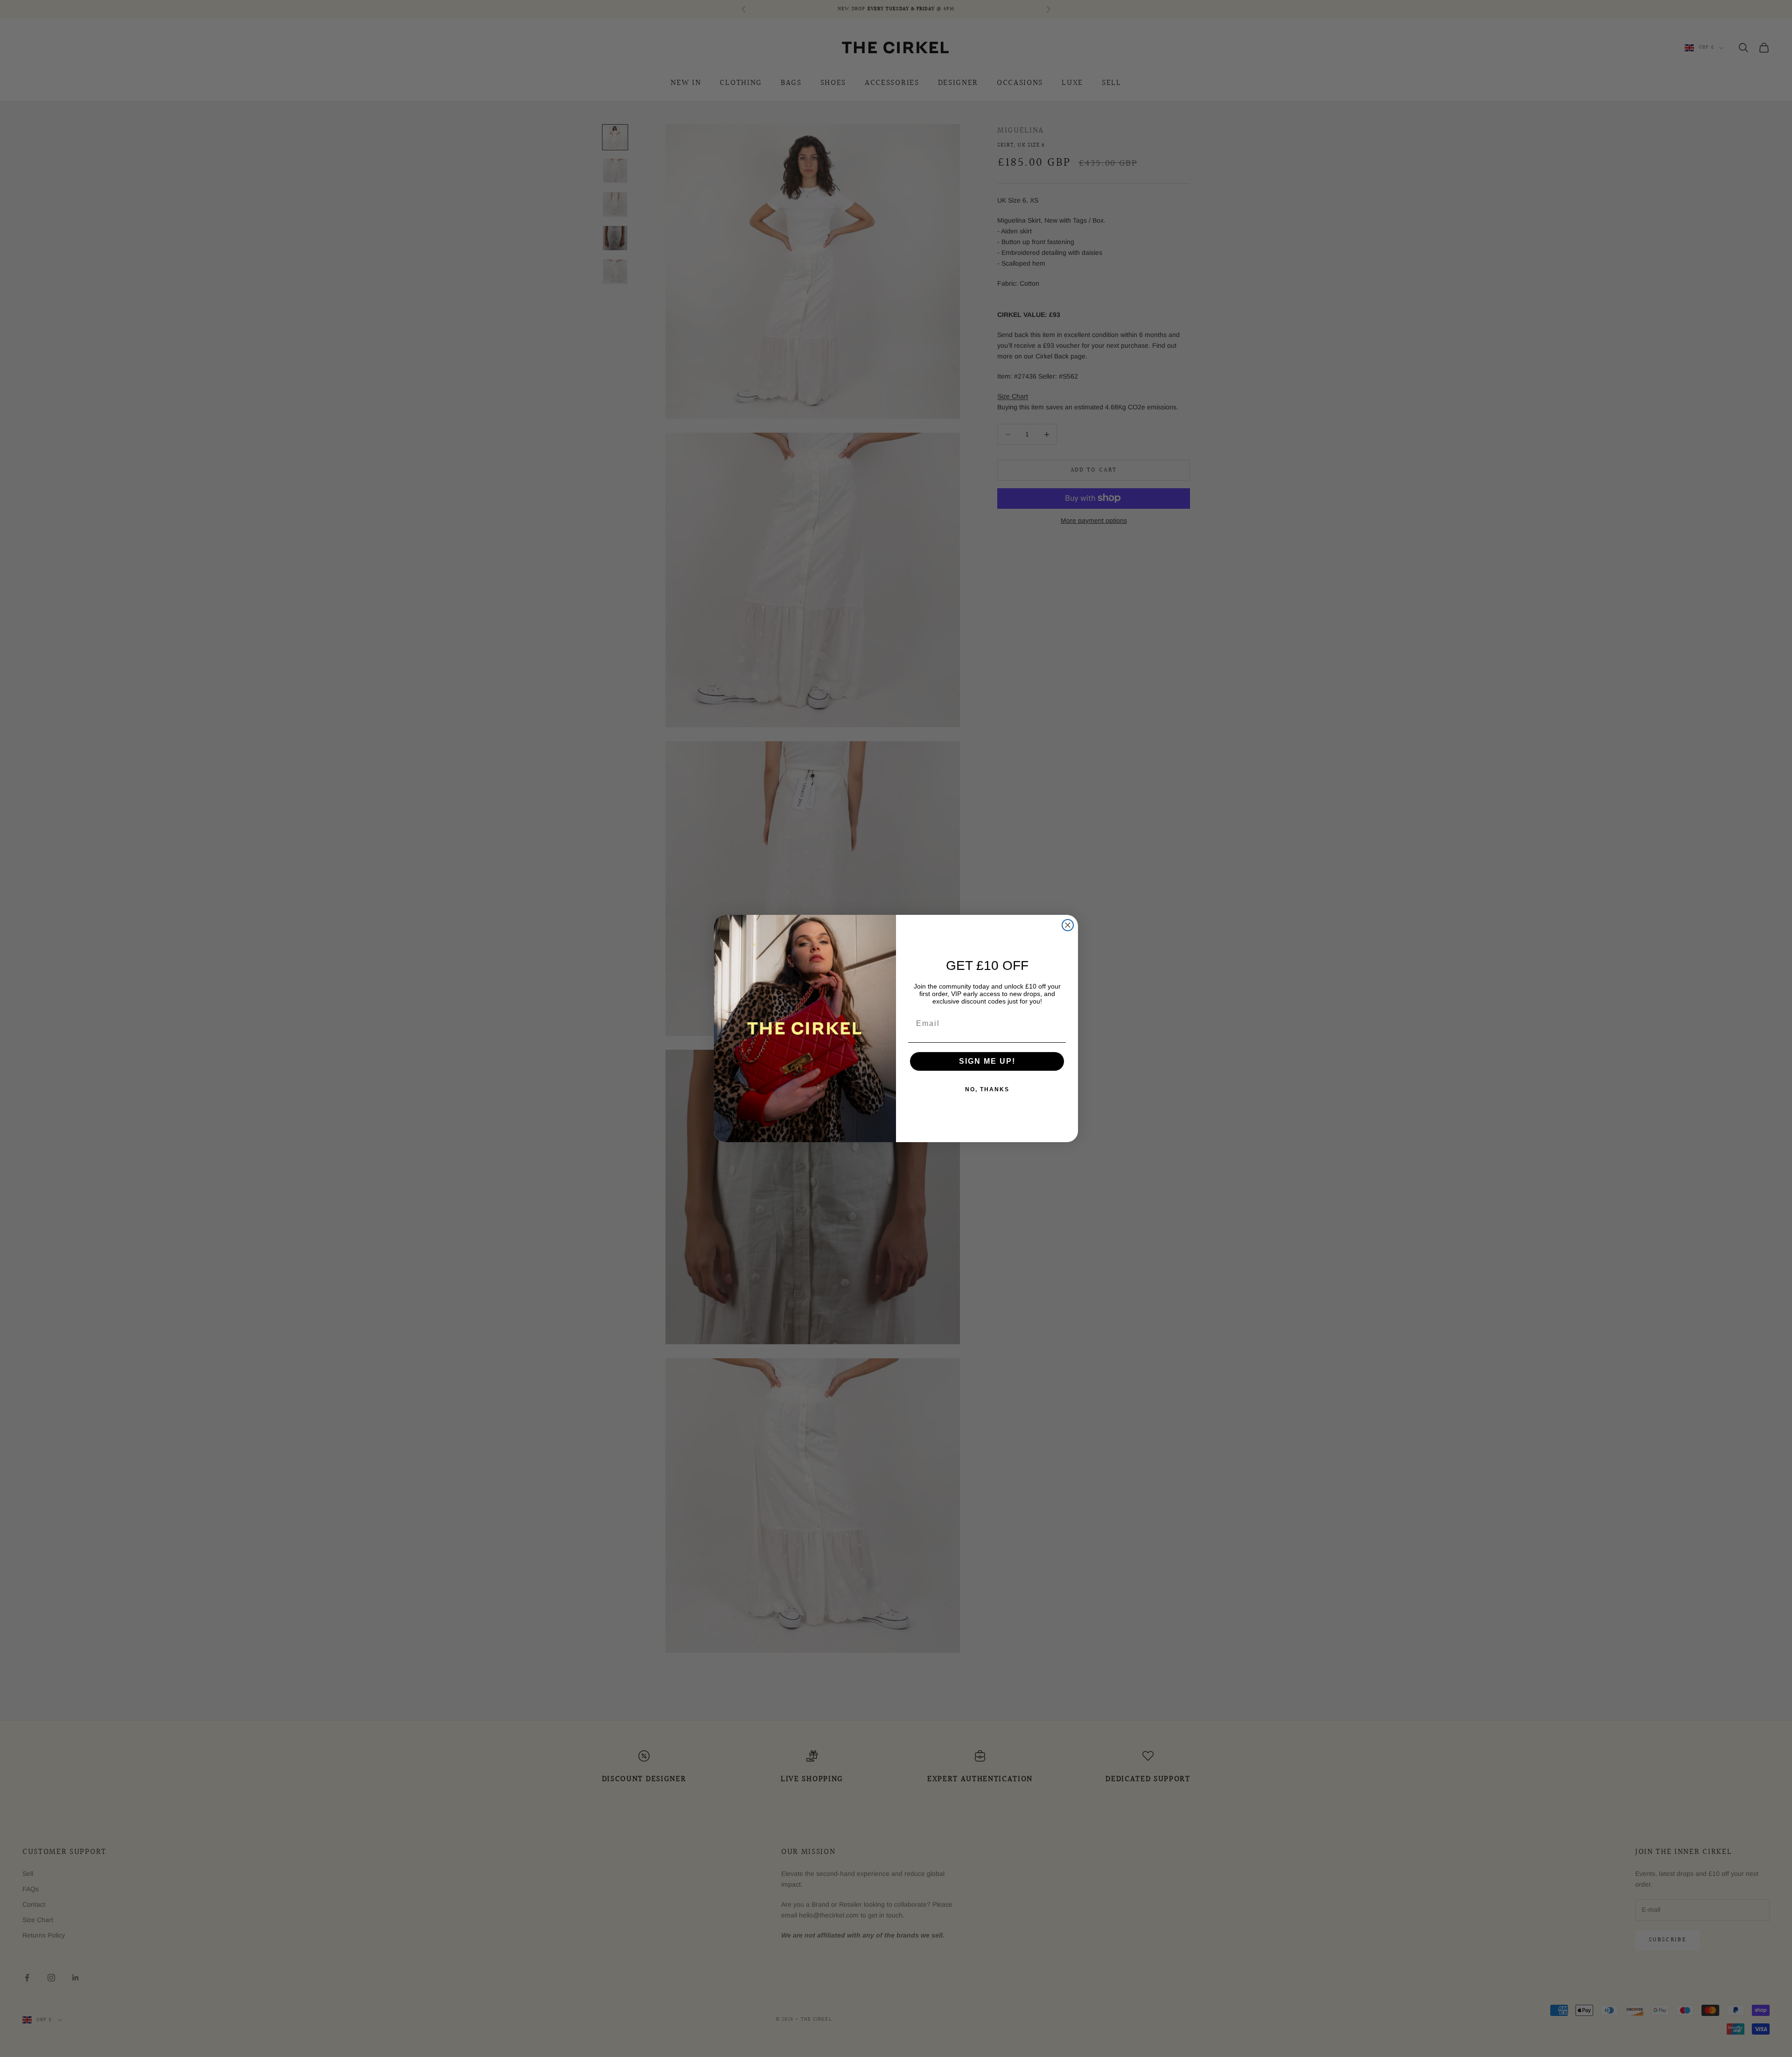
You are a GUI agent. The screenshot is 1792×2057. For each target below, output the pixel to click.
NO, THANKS (987, 1089)
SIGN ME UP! (987, 1061)
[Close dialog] (1068, 925)
